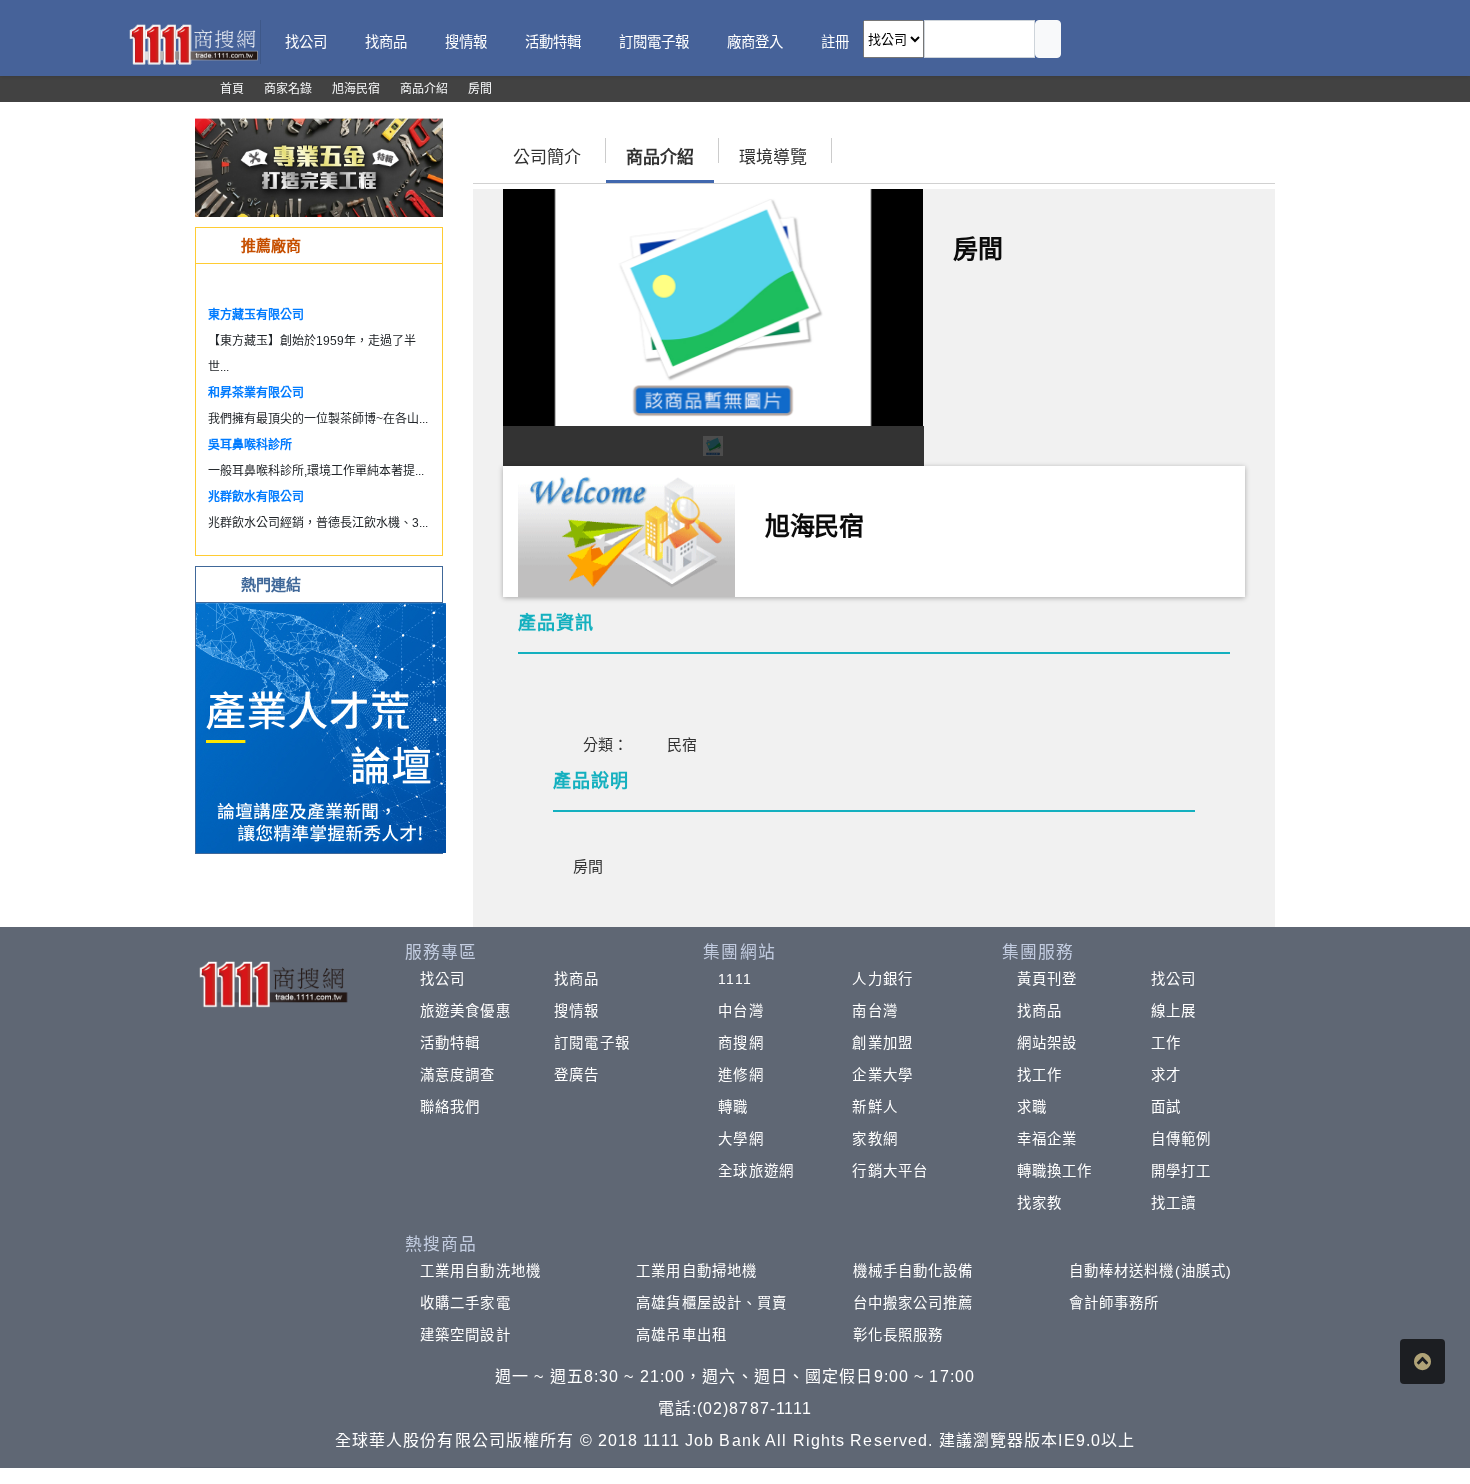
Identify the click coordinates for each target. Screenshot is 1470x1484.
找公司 (442, 979)
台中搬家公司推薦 (913, 1303)
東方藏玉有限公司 (256, 315)
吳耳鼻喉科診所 (250, 445)
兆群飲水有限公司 (256, 497)
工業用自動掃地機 (696, 1271)
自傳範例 (1181, 1139)
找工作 (1039, 1075)
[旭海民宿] (627, 529)
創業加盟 (882, 1043)
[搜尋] (1048, 39)
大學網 (740, 1139)
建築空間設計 (465, 1335)
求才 (1166, 1075)
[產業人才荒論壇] (321, 726)
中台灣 (740, 1011)
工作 (1166, 1043)
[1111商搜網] (193, 42)
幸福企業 (1047, 1139)
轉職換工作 (1055, 1171)
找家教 (1039, 1203)
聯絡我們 (450, 1107)
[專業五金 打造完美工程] (319, 166)
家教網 (874, 1139)
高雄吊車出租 (681, 1335)
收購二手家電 (465, 1303)
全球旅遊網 (756, 1171)
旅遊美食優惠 (465, 1011)
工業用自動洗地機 (480, 1271)
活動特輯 (450, 1043)
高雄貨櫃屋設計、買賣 (711, 1303)
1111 (734, 979)
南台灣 (874, 1011)
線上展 (1173, 1011)
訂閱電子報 (592, 1043)
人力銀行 (882, 979)
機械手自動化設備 (913, 1271)
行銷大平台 (890, 1171)
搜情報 (576, 1011)
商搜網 (740, 1043)
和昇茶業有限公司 (256, 393)
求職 (1032, 1107)
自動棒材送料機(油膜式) (1150, 1271)
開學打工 (1181, 1171)
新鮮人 (874, 1107)
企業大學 (882, 1075)
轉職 (733, 1107)
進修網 (740, 1075)
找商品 (576, 979)
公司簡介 (547, 157)
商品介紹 (660, 157)
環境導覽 (773, 157)
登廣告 (576, 1075)
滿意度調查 (458, 1075)
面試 (1166, 1107)
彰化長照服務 (898, 1335)
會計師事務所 (1114, 1303)
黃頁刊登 (1047, 979)
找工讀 (1173, 1203)
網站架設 (1047, 1043)
